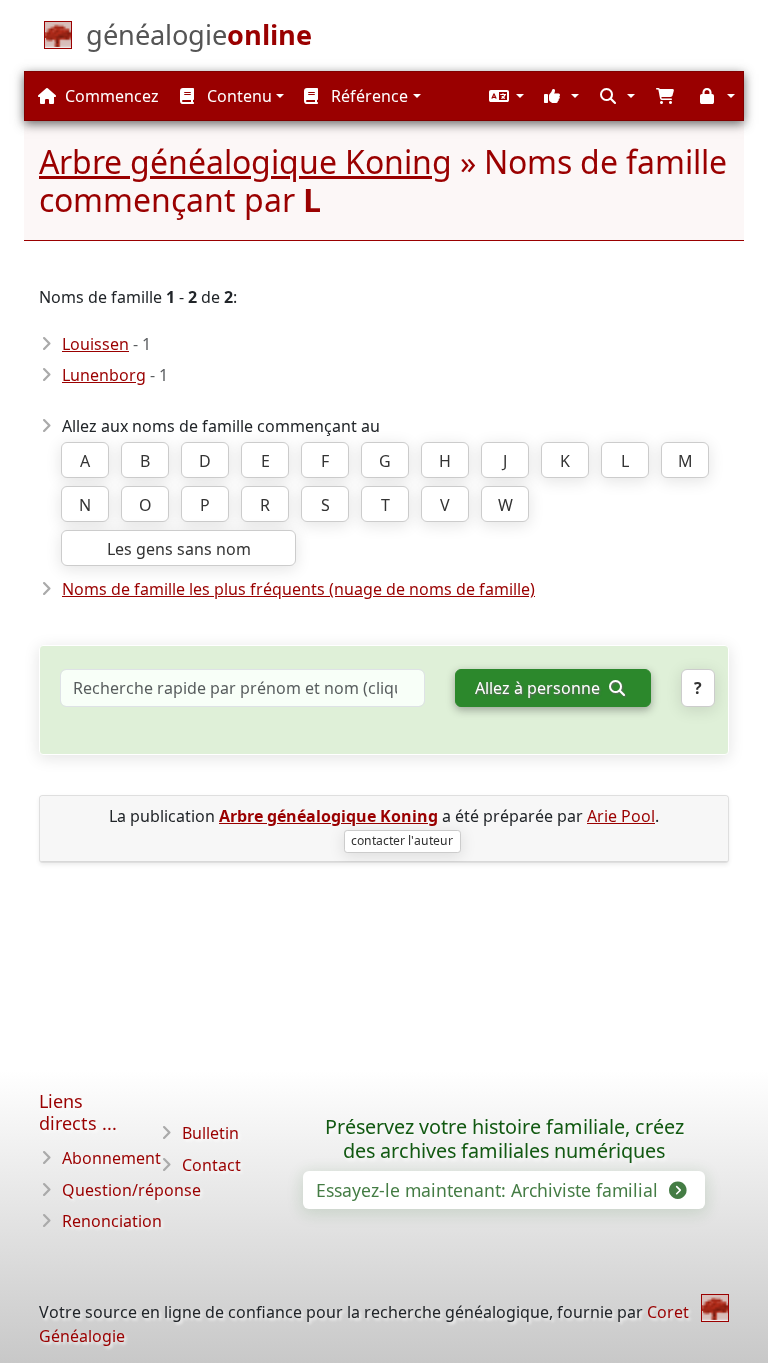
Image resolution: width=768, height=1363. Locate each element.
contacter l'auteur (402, 840)
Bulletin (210, 1133)
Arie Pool (621, 816)
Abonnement (111, 1158)
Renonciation (112, 1221)
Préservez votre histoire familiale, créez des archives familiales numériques (504, 1139)
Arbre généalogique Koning (245, 161)
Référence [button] (367, 96)
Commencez (110, 96)
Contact (211, 1165)
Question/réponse (131, 1190)
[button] (504, 96)
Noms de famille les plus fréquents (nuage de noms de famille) (298, 589)
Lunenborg (104, 375)
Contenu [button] (237, 96)
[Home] (715, 1308)
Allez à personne (539, 688)
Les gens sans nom (179, 549)
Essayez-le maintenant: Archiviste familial (489, 1190)
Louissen (95, 344)
